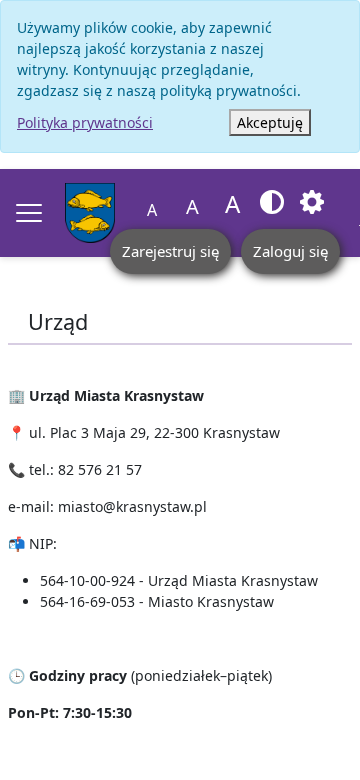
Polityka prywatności (85, 122)
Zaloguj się (290, 251)
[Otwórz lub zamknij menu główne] (29, 213)
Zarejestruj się (170, 251)
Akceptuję (270, 122)
